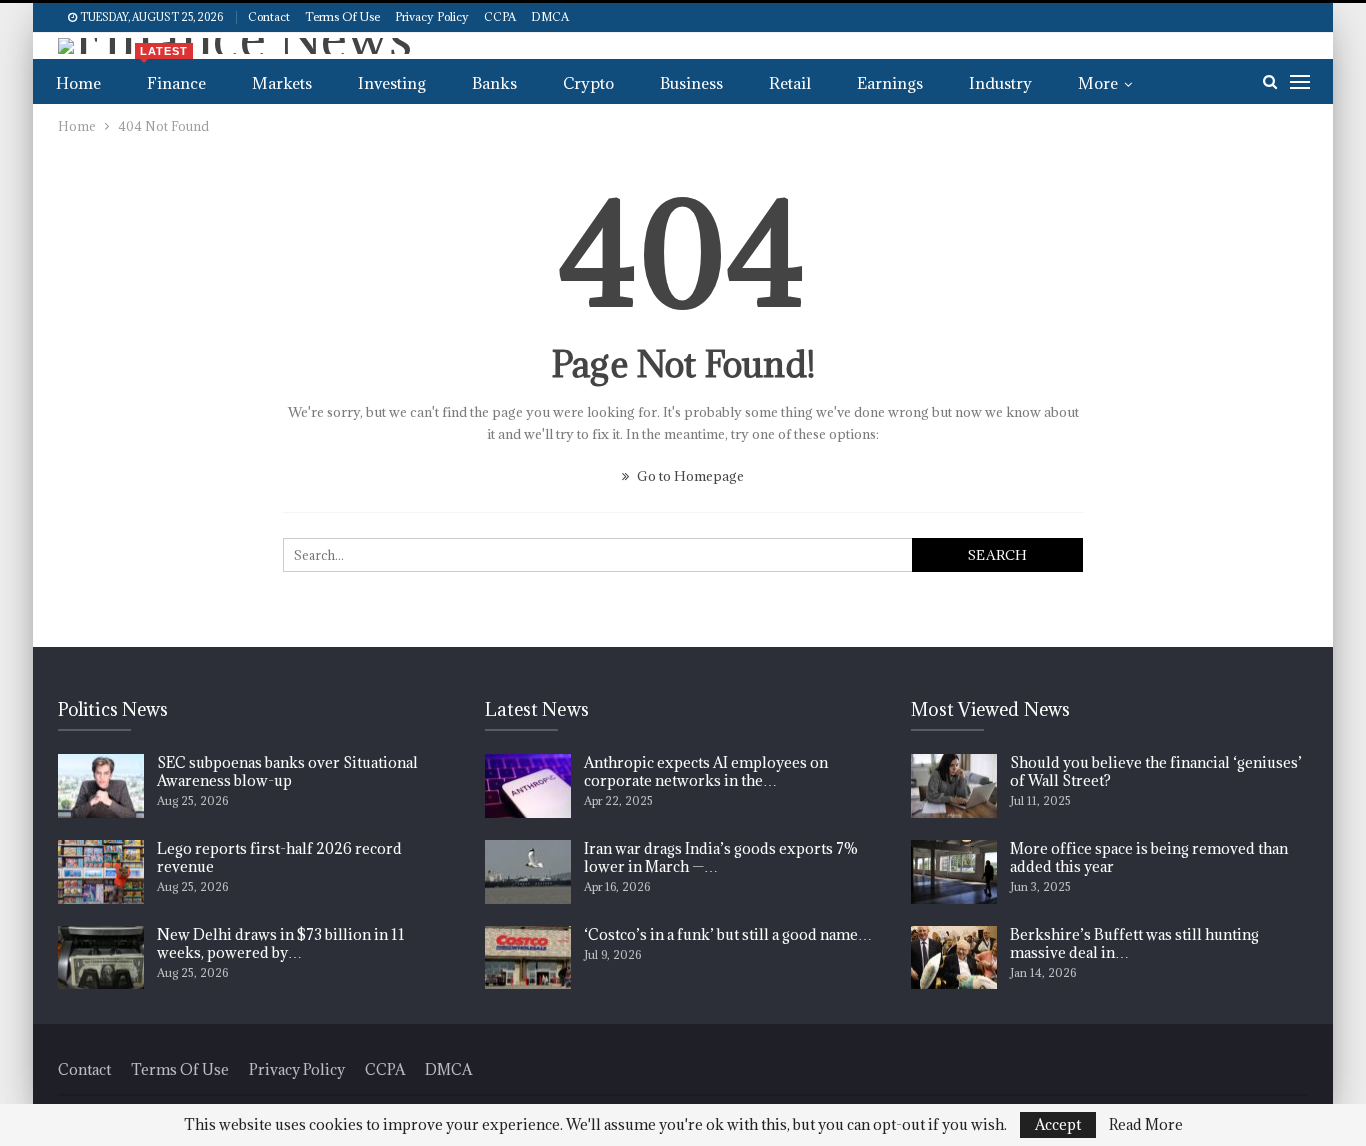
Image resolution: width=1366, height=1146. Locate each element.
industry (1000, 83)
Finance (173, 76)
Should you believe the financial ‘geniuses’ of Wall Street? (1156, 771)
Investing (392, 83)
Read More (1146, 1125)
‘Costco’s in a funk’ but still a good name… (728, 934)
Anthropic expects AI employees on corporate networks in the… (706, 771)
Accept (1058, 1124)
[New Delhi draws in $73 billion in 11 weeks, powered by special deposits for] (101, 958)
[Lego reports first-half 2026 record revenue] (101, 872)
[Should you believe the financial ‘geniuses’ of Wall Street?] (954, 786)
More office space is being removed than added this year (1149, 857)
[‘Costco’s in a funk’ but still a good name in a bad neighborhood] (528, 958)
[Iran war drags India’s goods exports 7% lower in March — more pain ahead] (528, 872)
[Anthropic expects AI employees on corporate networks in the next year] (528, 786)
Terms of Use (342, 16)
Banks (494, 83)
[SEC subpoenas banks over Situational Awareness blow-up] (101, 786)
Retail (790, 83)
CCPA (500, 16)
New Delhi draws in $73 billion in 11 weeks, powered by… (281, 943)
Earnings (890, 83)
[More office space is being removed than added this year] (954, 872)
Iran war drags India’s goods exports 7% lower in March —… (721, 857)
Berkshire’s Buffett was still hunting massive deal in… (1134, 943)
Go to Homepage (689, 476)
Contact (269, 16)
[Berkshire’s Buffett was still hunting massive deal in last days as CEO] (954, 958)
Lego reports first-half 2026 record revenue (279, 857)
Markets (282, 83)
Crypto (588, 83)
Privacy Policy (432, 16)
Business (691, 83)
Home (78, 83)
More (1098, 83)
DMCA (550, 16)
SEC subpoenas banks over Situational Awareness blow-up (287, 771)
